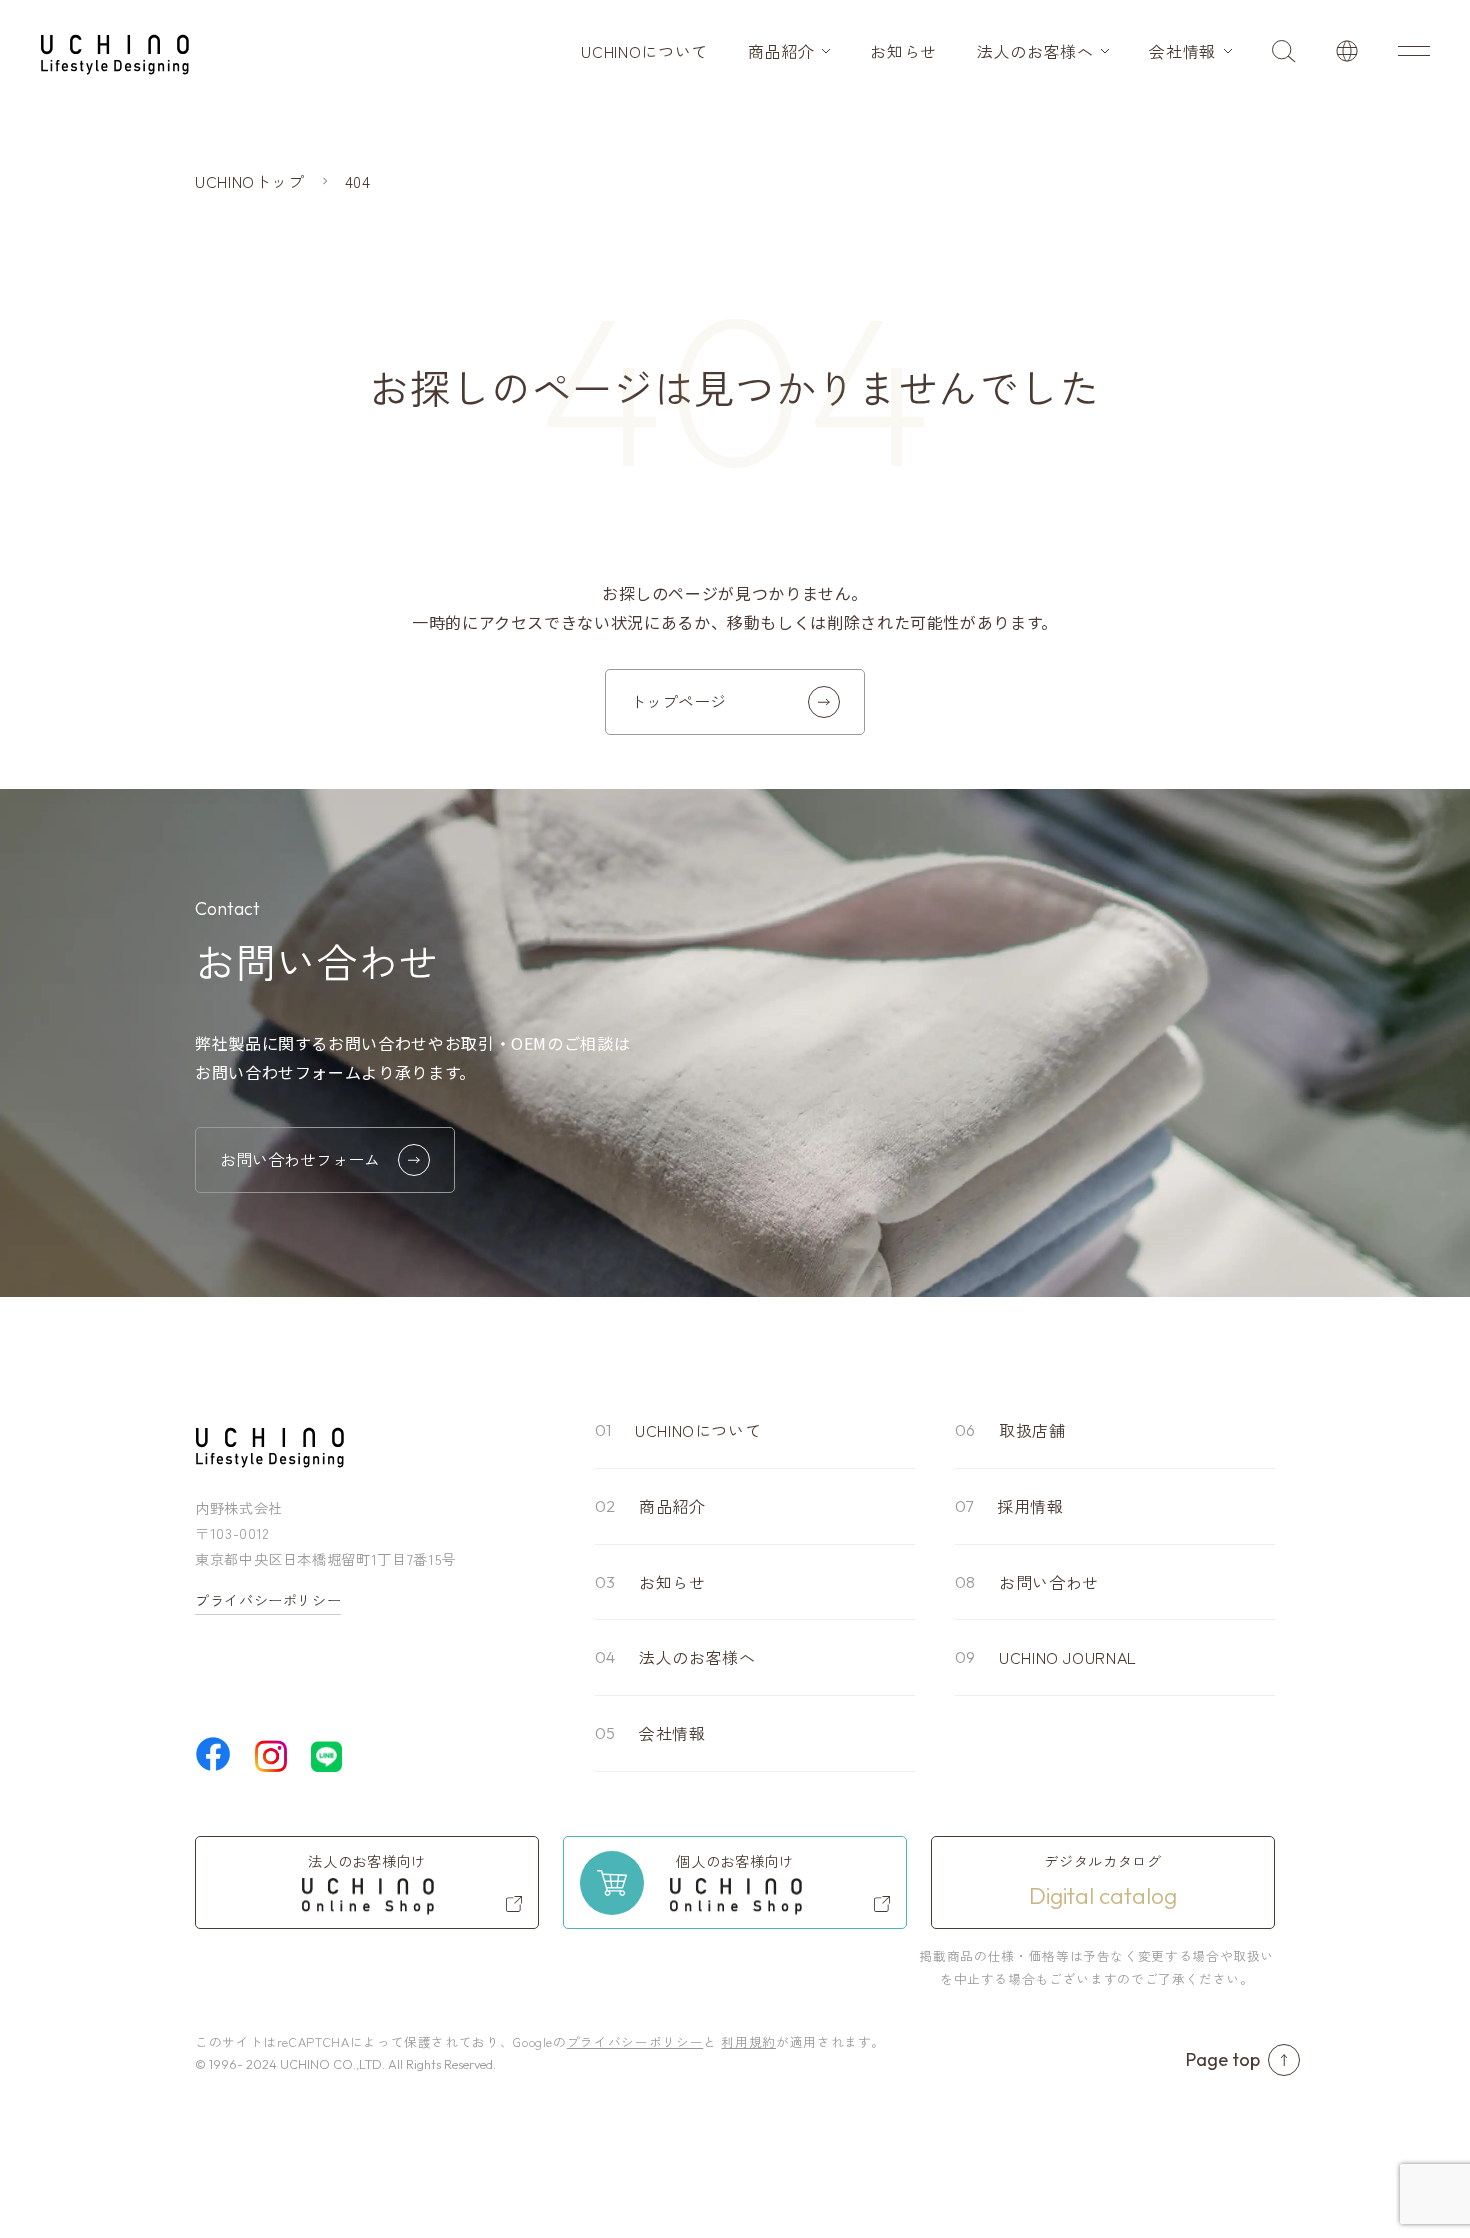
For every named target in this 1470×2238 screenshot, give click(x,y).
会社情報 (1182, 51)
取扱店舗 (1032, 1430)
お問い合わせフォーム (300, 1159)
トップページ (678, 701)
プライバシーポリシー (268, 1600)
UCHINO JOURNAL (1068, 1657)
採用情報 (1030, 1506)
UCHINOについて (644, 51)
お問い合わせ (1049, 1582)
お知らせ (903, 51)
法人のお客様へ (1035, 51)
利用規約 (748, 2041)
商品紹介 (781, 51)
